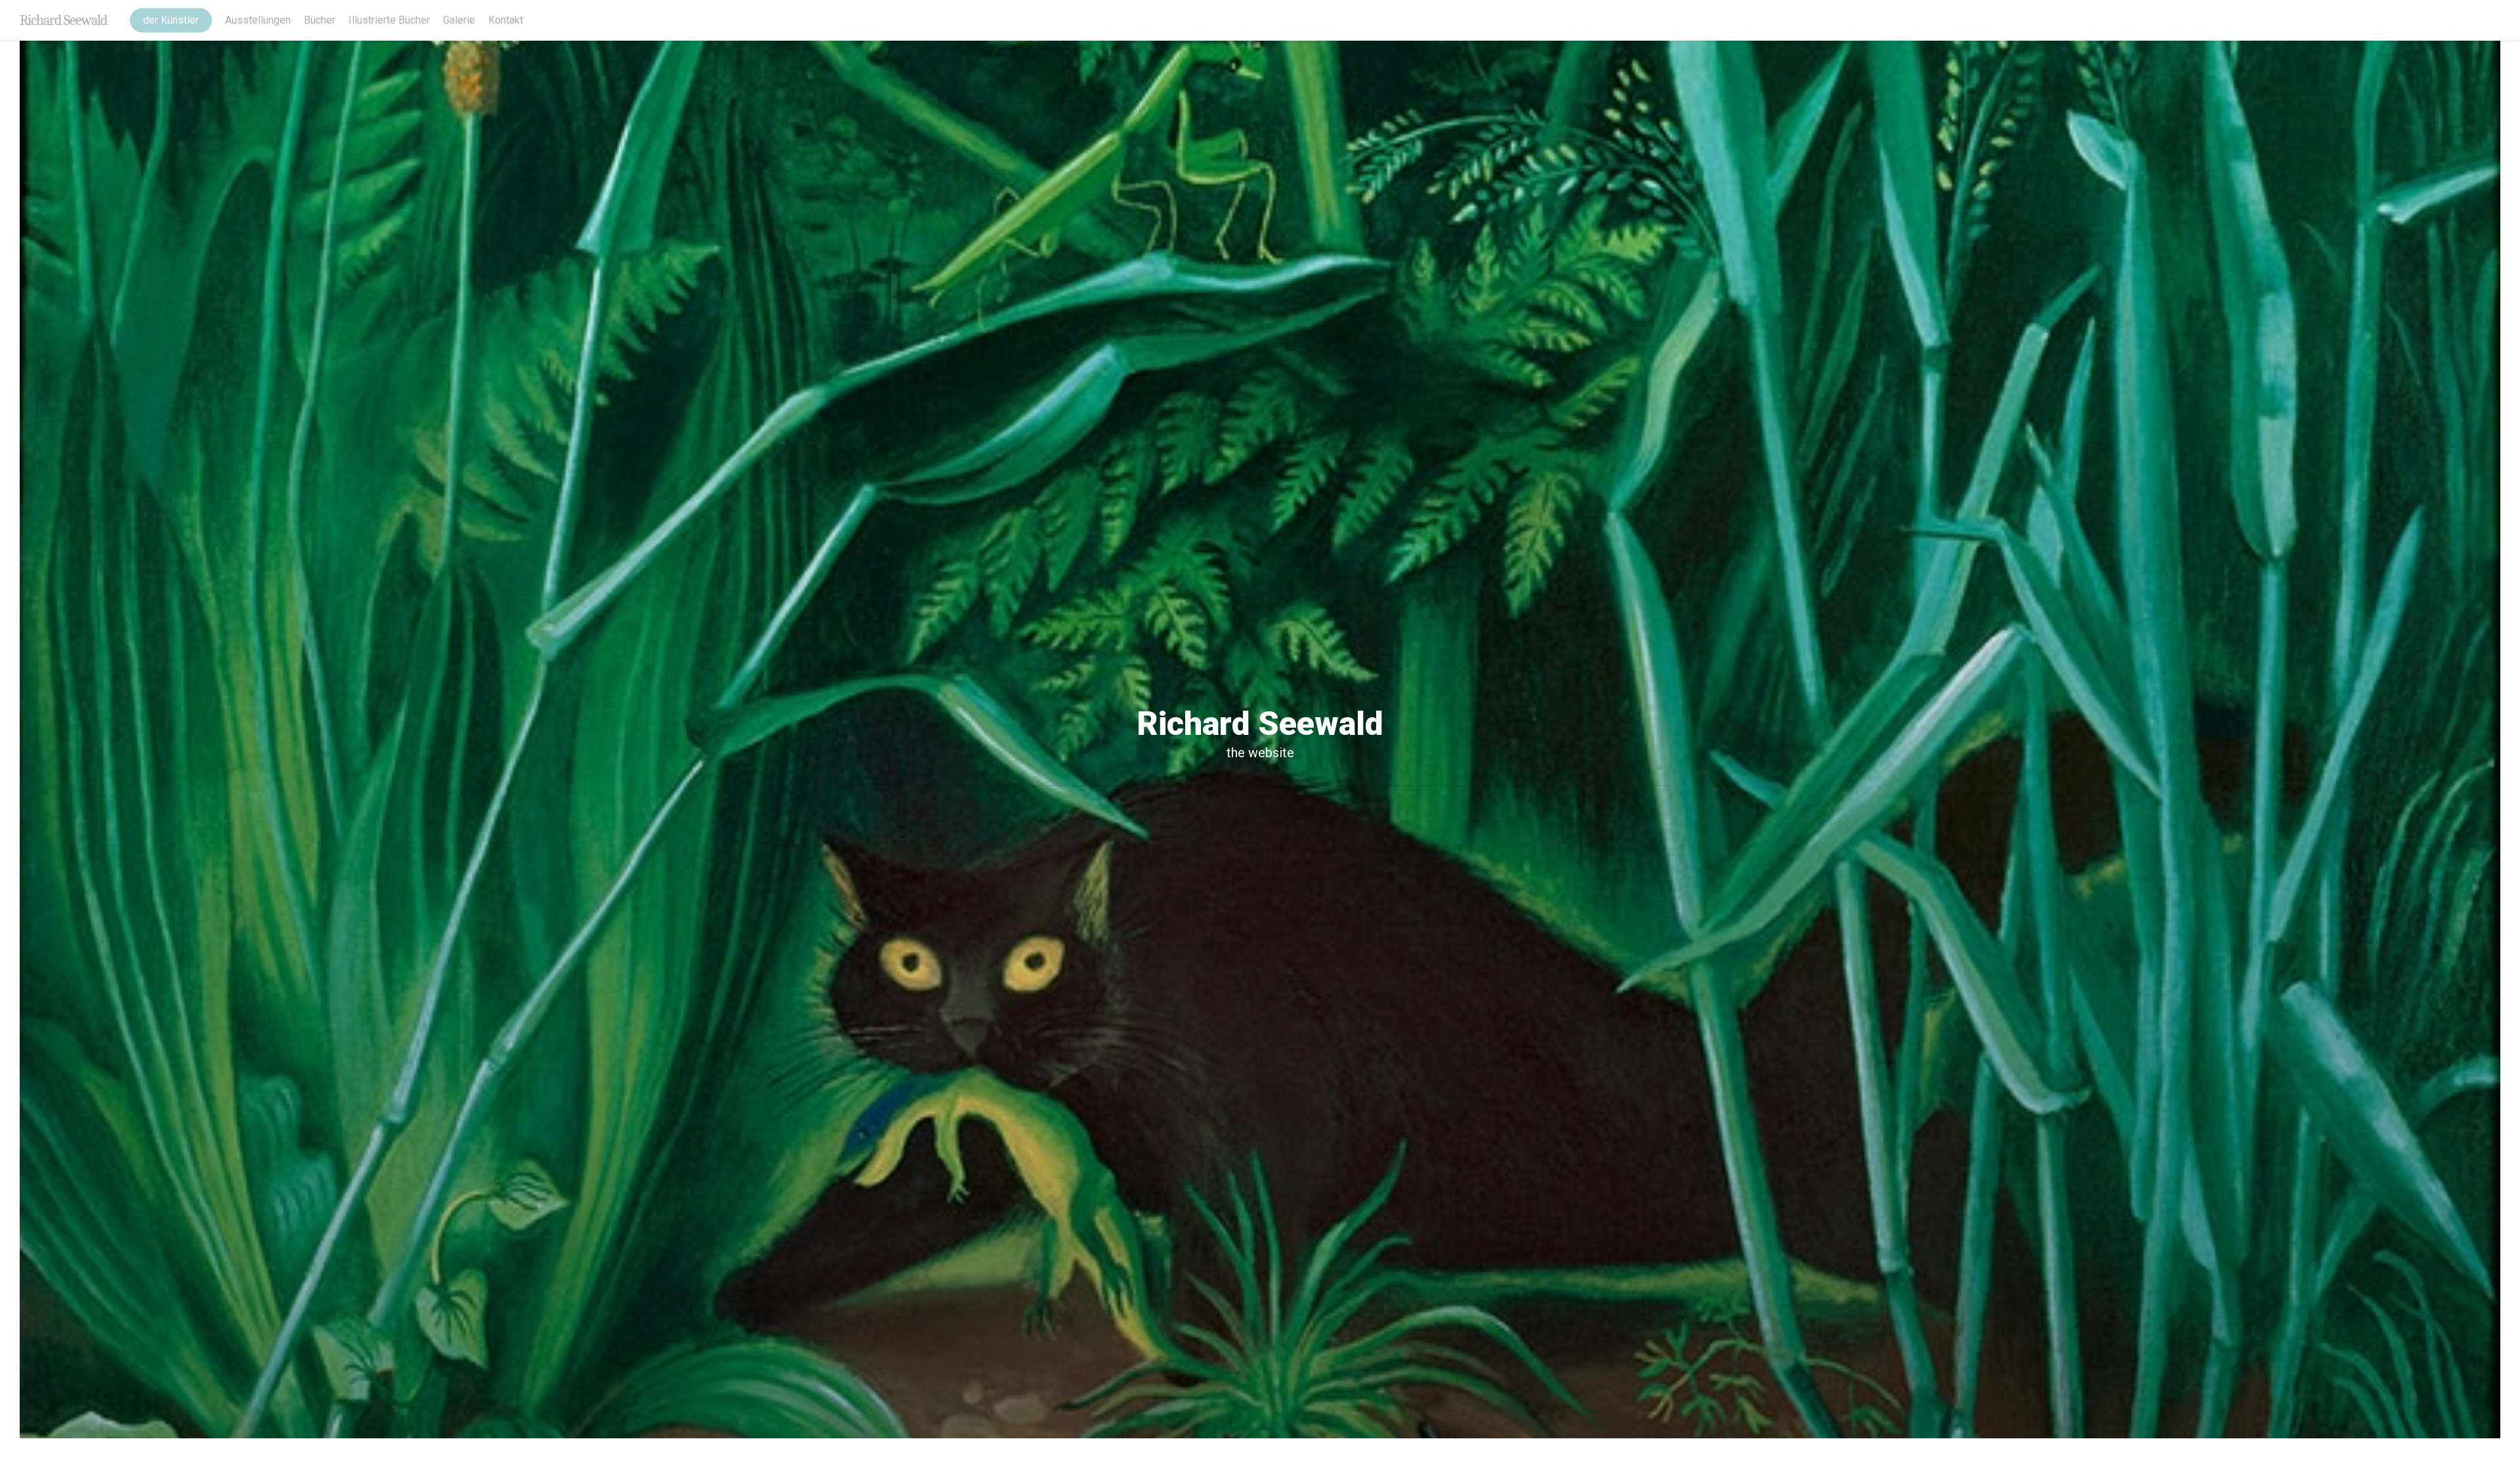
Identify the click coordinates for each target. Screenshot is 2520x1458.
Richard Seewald (63, 20)
